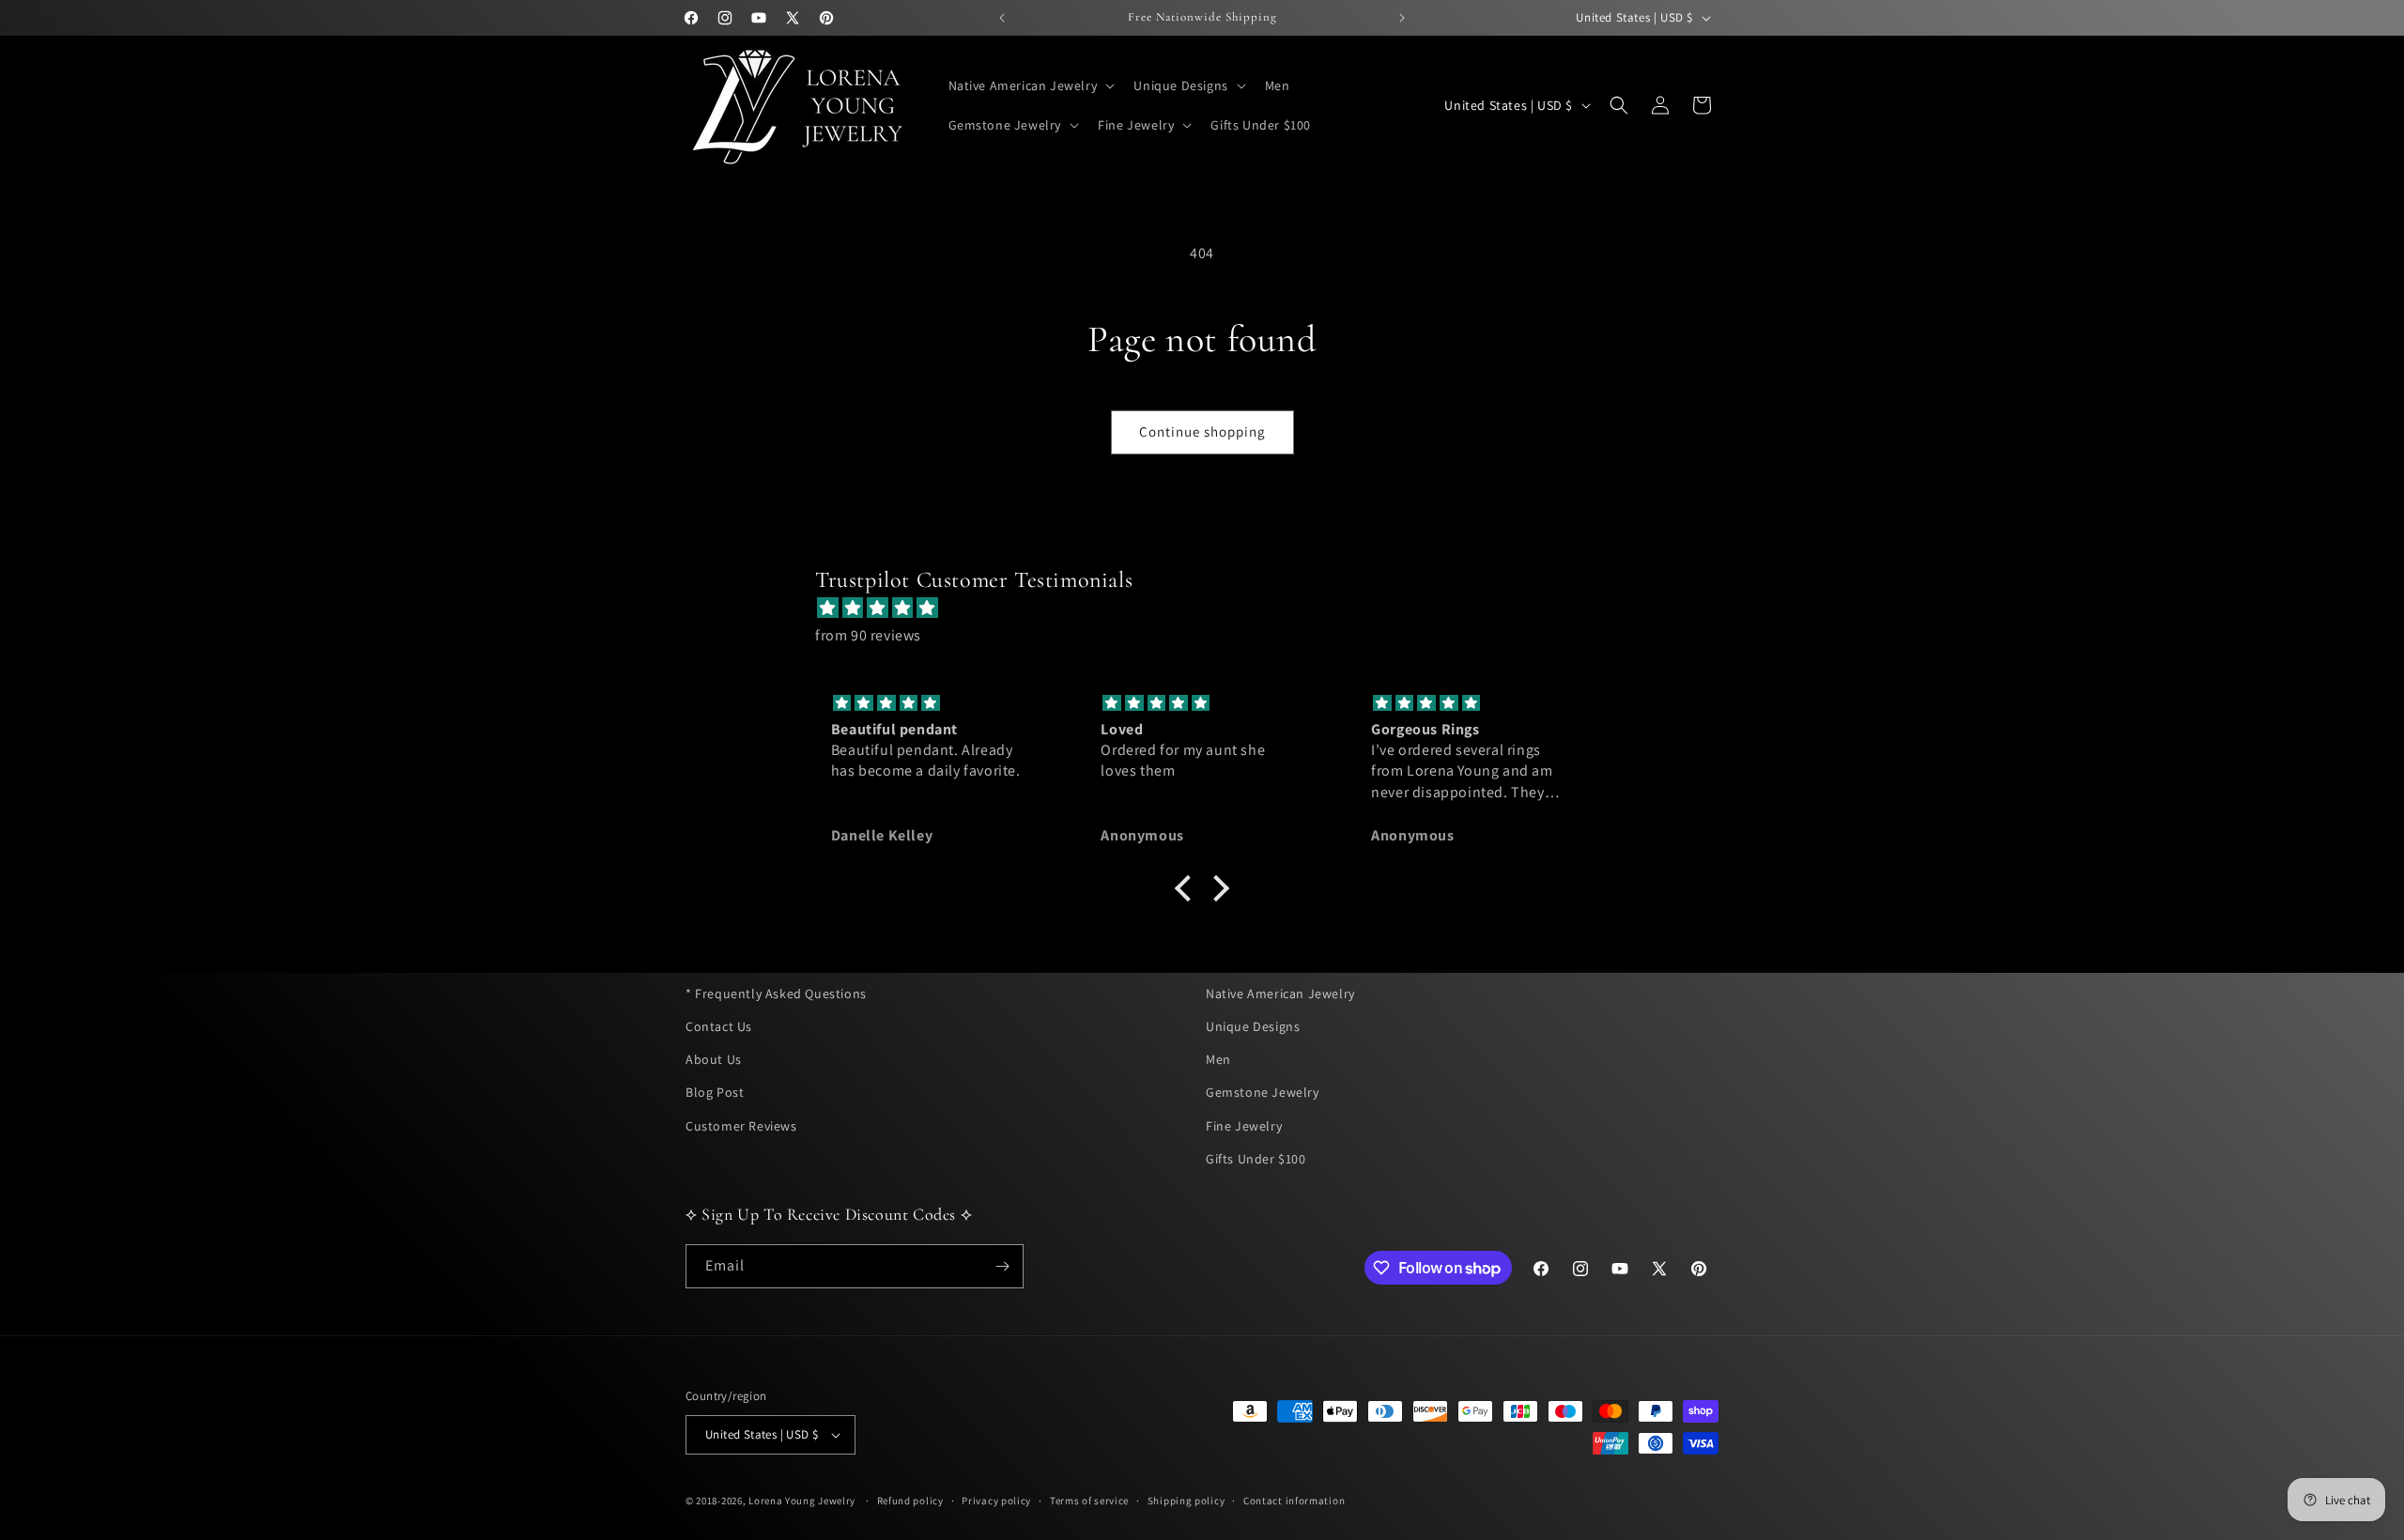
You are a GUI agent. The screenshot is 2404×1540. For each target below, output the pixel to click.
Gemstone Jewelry (1263, 1092)
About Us (714, 1059)
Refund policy (910, 1500)
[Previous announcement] (1002, 18)
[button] (1030, 85)
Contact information (1294, 1500)
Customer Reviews (741, 1125)
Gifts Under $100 (1256, 1159)
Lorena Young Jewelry (802, 1501)
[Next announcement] (1402, 18)
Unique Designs (1253, 1026)
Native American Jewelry (1280, 993)
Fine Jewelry (1244, 1125)
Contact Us (719, 1026)
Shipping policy (1187, 1500)
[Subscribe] (1002, 1266)
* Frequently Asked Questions (776, 993)
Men (1218, 1059)
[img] (1211, 608)
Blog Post (715, 1092)
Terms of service (1089, 1500)
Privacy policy (996, 1500)
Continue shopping (1202, 431)
